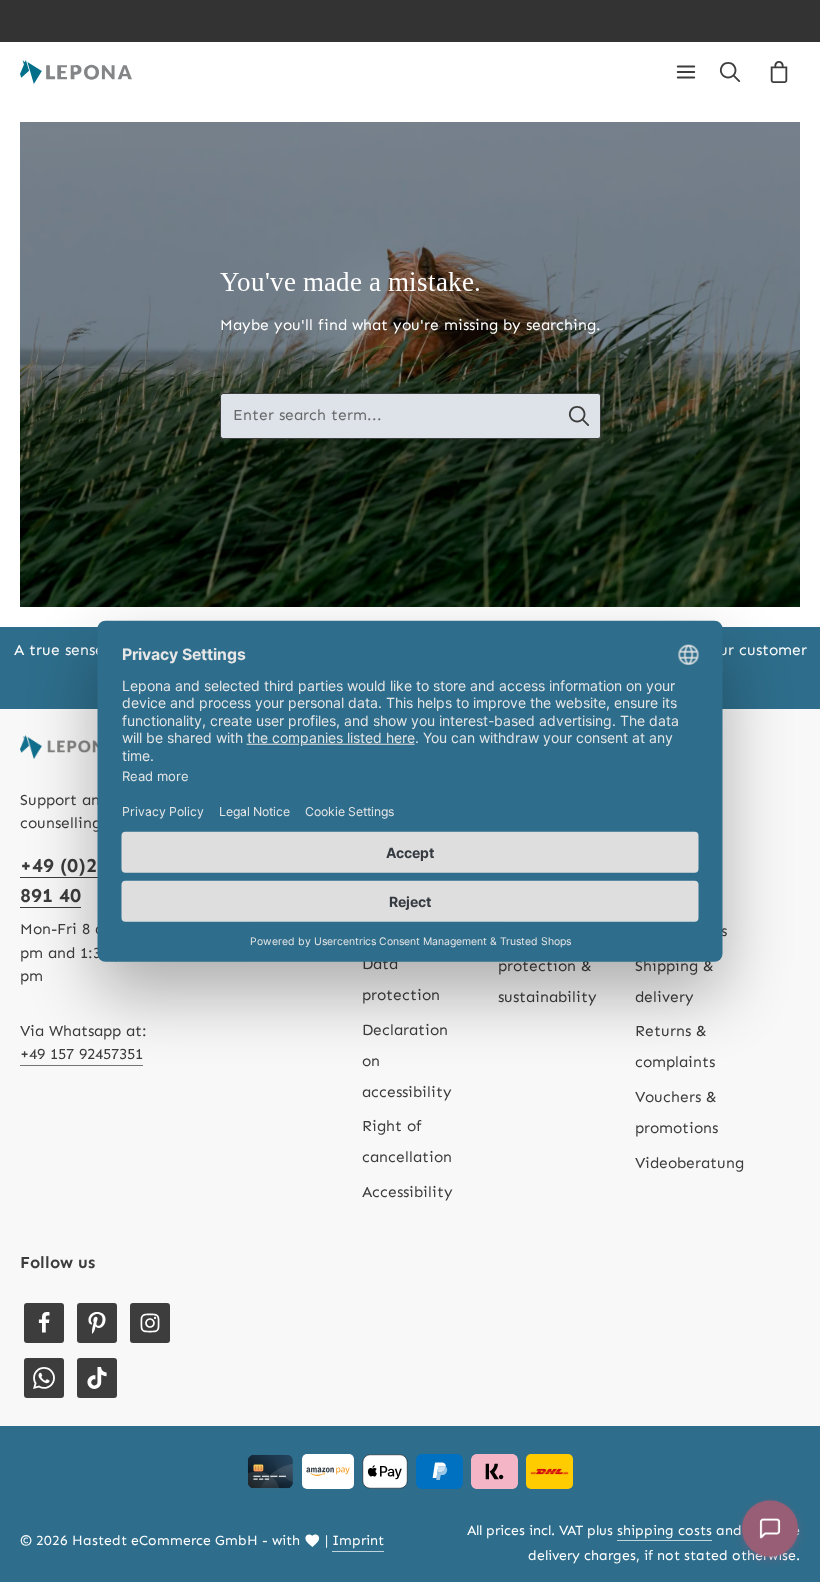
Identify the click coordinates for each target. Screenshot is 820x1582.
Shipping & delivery (674, 981)
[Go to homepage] (76, 72)
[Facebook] (44, 1323)
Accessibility (407, 1192)
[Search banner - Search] (579, 415)
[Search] (730, 72)
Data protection (401, 979)
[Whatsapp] (44, 1378)
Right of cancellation (407, 1141)
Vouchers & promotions (676, 1112)
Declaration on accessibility (407, 1061)
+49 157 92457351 (81, 1054)
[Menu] (686, 72)
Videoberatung (689, 1163)
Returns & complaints (675, 1046)
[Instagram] (150, 1323)
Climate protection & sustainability (547, 966)
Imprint (358, 1540)
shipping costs (664, 1530)
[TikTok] (97, 1378)
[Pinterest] (97, 1323)
